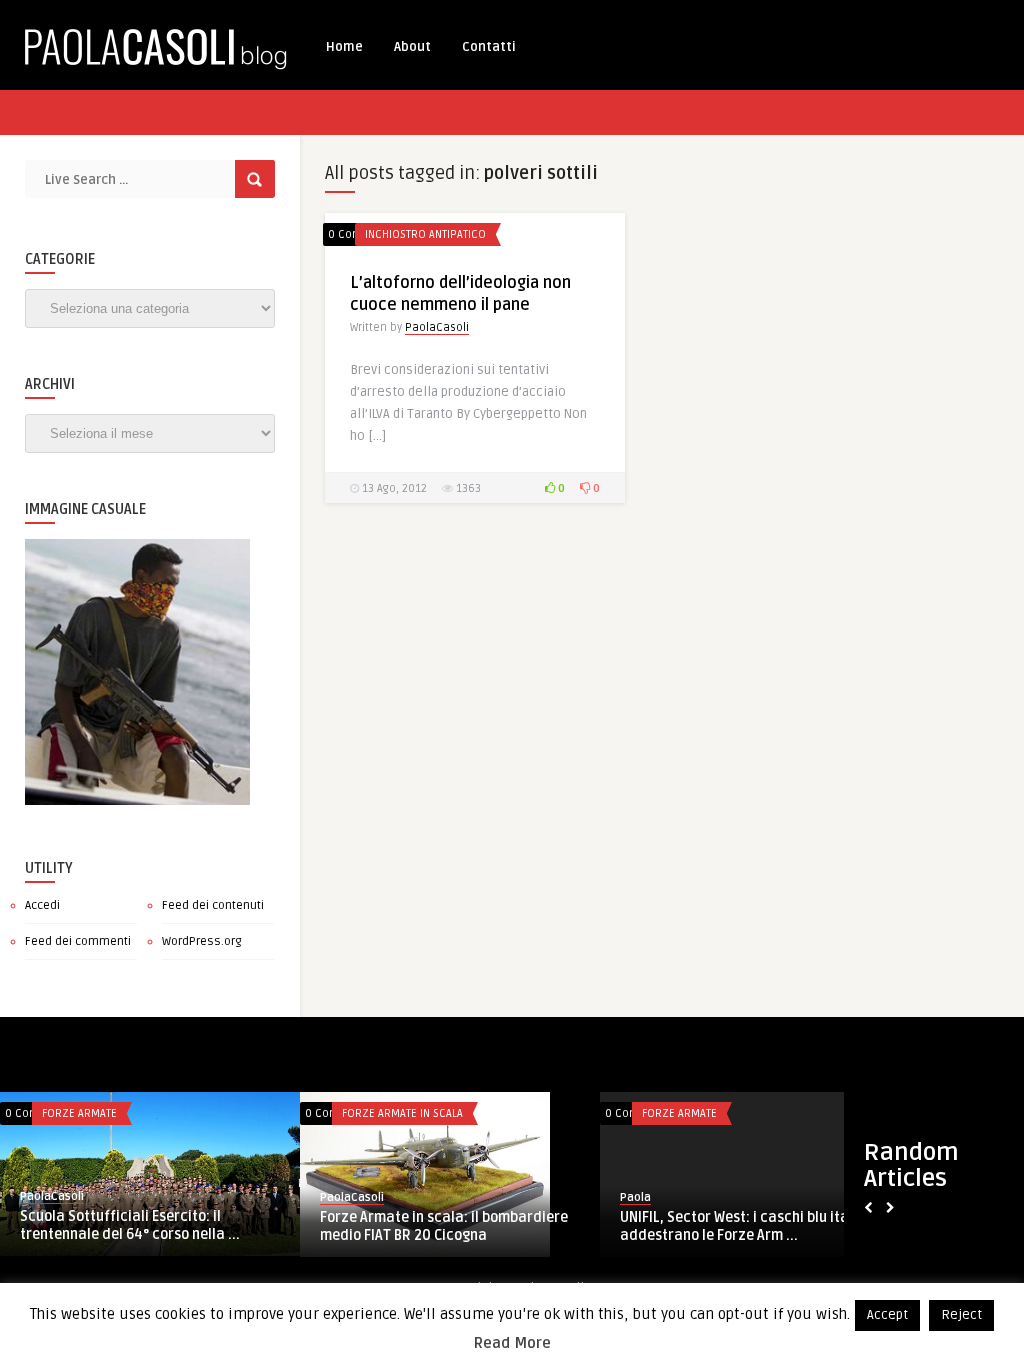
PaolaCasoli (437, 327)
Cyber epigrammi (729, 1113)
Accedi (42, 905)
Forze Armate (120, 1113)
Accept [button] (887, 1315)
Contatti (489, 47)
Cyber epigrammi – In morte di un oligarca (769, 1226)
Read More (512, 1343)
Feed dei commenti (78, 941)
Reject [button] (961, 1315)
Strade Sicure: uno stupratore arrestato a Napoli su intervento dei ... (186, 1226)
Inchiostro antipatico (425, 234)
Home (344, 47)
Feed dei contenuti (213, 905)
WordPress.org (202, 941)
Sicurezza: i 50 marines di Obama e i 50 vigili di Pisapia (490, 1226)
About (412, 47)
